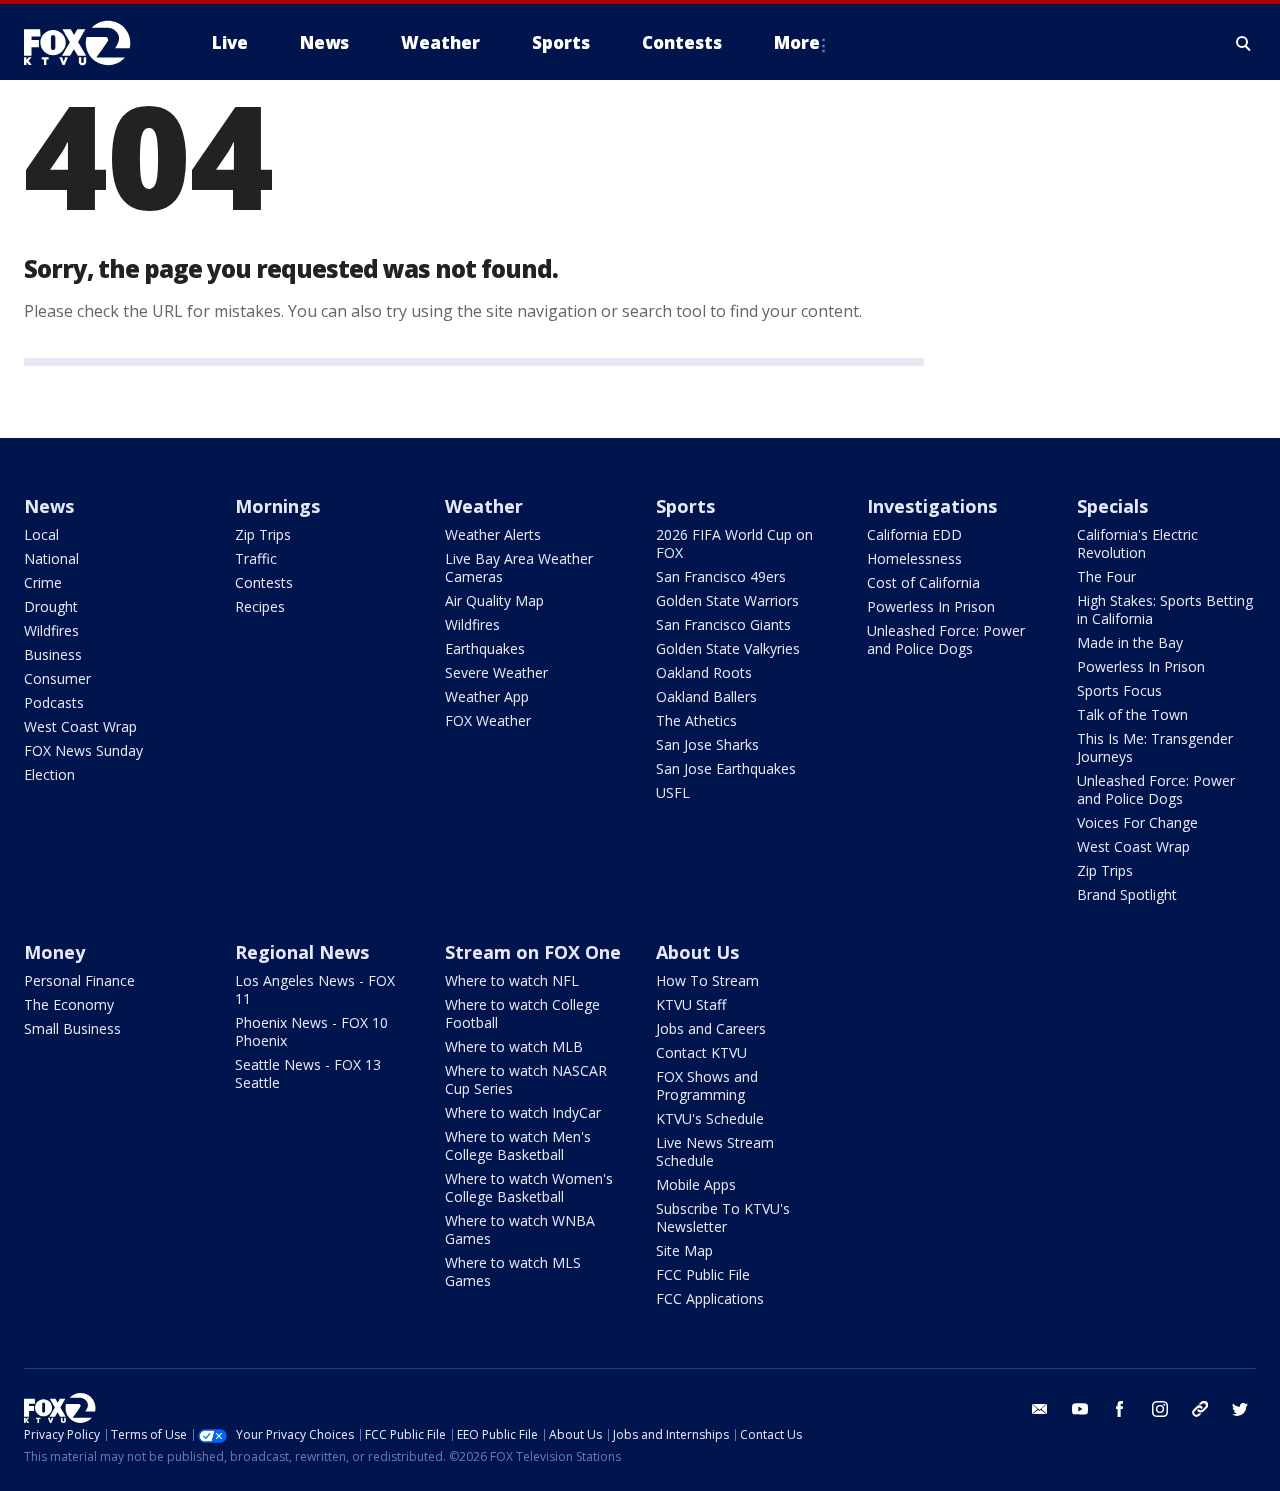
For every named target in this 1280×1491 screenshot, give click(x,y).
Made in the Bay (1130, 642)
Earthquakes (485, 648)
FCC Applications (710, 1298)
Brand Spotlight (1127, 894)
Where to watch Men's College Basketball (518, 1145)
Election (49, 774)
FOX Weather (488, 720)
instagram (1160, 1409)
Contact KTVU (701, 1052)
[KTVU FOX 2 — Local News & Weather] (90, 43)
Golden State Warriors (727, 600)
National (51, 558)
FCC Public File (703, 1274)
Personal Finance (79, 980)
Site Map (684, 1250)
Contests (264, 582)
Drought (51, 606)
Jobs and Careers (711, 1028)
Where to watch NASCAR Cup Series (526, 1079)
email (1040, 1409)
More (797, 42)
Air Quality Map (494, 600)
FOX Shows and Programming (707, 1085)
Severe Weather (496, 672)
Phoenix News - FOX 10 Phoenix (311, 1031)
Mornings (277, 506)
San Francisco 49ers (721, 576)
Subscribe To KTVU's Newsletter (723, 1217)
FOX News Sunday (83, 750)
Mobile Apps (696, 1184)
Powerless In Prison (931, 606)
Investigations (932, 506)
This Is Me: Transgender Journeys (1155, 747)
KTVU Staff (691, 1004)
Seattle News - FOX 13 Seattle (308, 1073)
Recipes (260, 606)
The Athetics (696, 720)
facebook (1120, 1409)
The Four (1106, 576)
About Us (697, 952)
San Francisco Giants (723, 624)
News (49, 506)
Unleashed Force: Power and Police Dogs (946, 639)
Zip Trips (263, 534)
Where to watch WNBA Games (520, 1229)
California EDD (914, 534)
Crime (43, 582)
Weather (484, 506)
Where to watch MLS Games (513, 1271)
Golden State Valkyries (728, 648)
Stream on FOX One (533, 952)
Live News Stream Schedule (715, 1151)
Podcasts (54, 702)
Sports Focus (1119, 690)
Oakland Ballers (706, 696)
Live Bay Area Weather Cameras (519, 567)
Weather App (487, 696)
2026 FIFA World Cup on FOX (734, 543)
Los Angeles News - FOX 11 (315, 989)
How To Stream (707, 980)
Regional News (302, 952)
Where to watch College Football (522, 1013)
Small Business (72, 1028)
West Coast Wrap (80, 726)
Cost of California (923, 582)
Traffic (256, 558)
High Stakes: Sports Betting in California (1165, 609)
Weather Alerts (493, 534)
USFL (673, 792)
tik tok (1200, 1409)
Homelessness (914, 558)
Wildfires (51, 630)
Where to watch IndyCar (523, 1112)
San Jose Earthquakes (726, 768)
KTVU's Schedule (710, 1118)
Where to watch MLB (514, 1046)
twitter (1240, 1409)
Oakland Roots (704, 672)
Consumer (57, 678)
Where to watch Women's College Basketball (529, 1187)
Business (53, 654)
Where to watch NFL (512, 980)
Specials (1112, 506)
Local (41, 534)
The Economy (69, 1004)
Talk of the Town (1132, 714)
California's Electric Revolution (1137, 543)
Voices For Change (1137, 822)
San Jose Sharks (707, 744)
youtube (1080, 1409)
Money (54, 952)
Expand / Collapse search (1244, 43)
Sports (685, 506)
